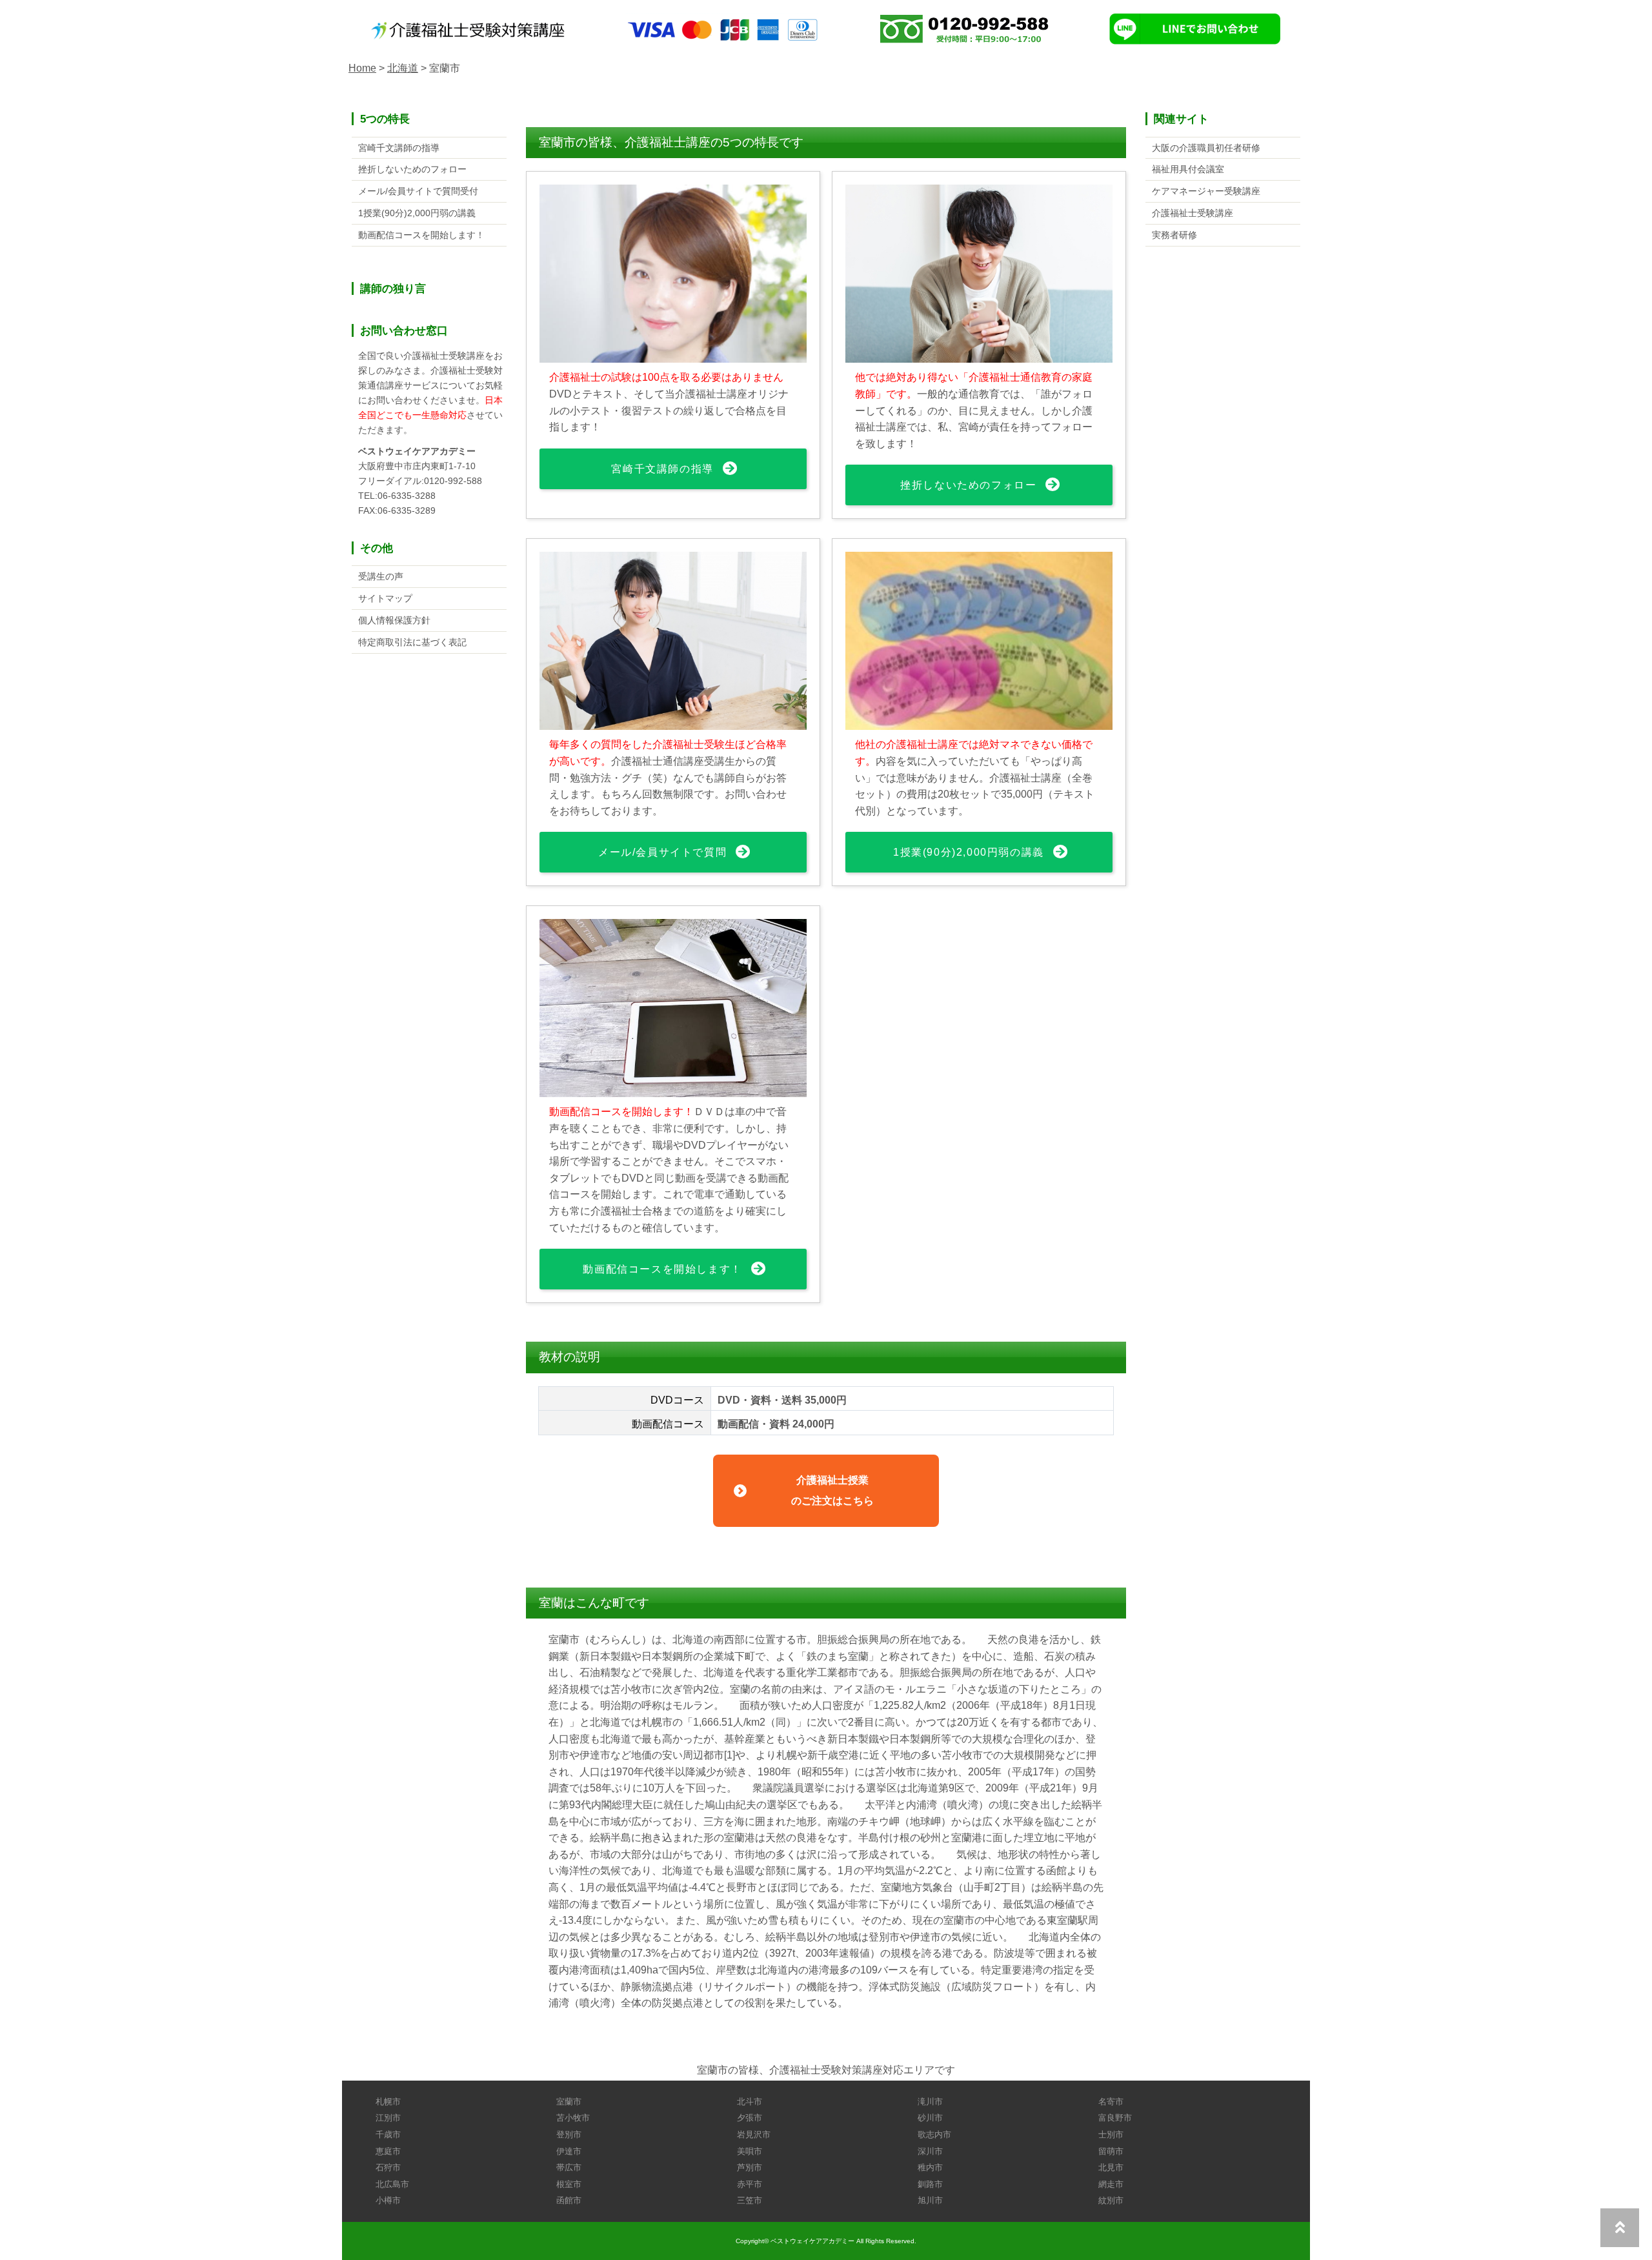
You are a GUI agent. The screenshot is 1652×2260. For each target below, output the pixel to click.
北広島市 (392, 2184)
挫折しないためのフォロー (968, 485)
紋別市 (1111, 2200)
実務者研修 (1174, 235)
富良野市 (1115, 2118)
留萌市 (1111, 2151)
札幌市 (388, 2102)
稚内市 (930, 2167)
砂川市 (930, 2118)
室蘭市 (569, 2102)
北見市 (1111, 2167)
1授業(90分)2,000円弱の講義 (969, 852)
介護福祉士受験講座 (1193, 213)
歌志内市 (934, 2134)
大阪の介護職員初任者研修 (1206, 148)
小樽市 (388, 2200)
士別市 (1111, 2134)
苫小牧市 (573, 2118)
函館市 (569, 2200)
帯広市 (569, 2167)
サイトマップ (385, 598)
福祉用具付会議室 (1188, 169)
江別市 (388, 2118)
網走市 (1111, 2184)
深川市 (930, 2151)
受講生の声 (381, 576)
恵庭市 (388, 2151)
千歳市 (388, 2134)
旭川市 (930, 2200)
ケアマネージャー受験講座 (1206, 191)
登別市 (569, 2134)
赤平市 (750, 2184)
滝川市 (930, 2102)
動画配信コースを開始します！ (662, 1269)
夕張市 (750, 2118)
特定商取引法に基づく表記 (412, 642)
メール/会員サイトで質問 (662, 852)
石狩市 (388, 2167)
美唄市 (750, 2151)
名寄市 (1111, 2102)
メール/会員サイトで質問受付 (418, 191)
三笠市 (750, 2200)
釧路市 (930, 2184)
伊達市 (569, 2151)
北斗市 (750, 2102)
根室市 (569, 2184)
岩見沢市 (754, 2134)
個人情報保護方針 (394, 620)
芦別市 (750, 2167)
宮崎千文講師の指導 (662, 469)
